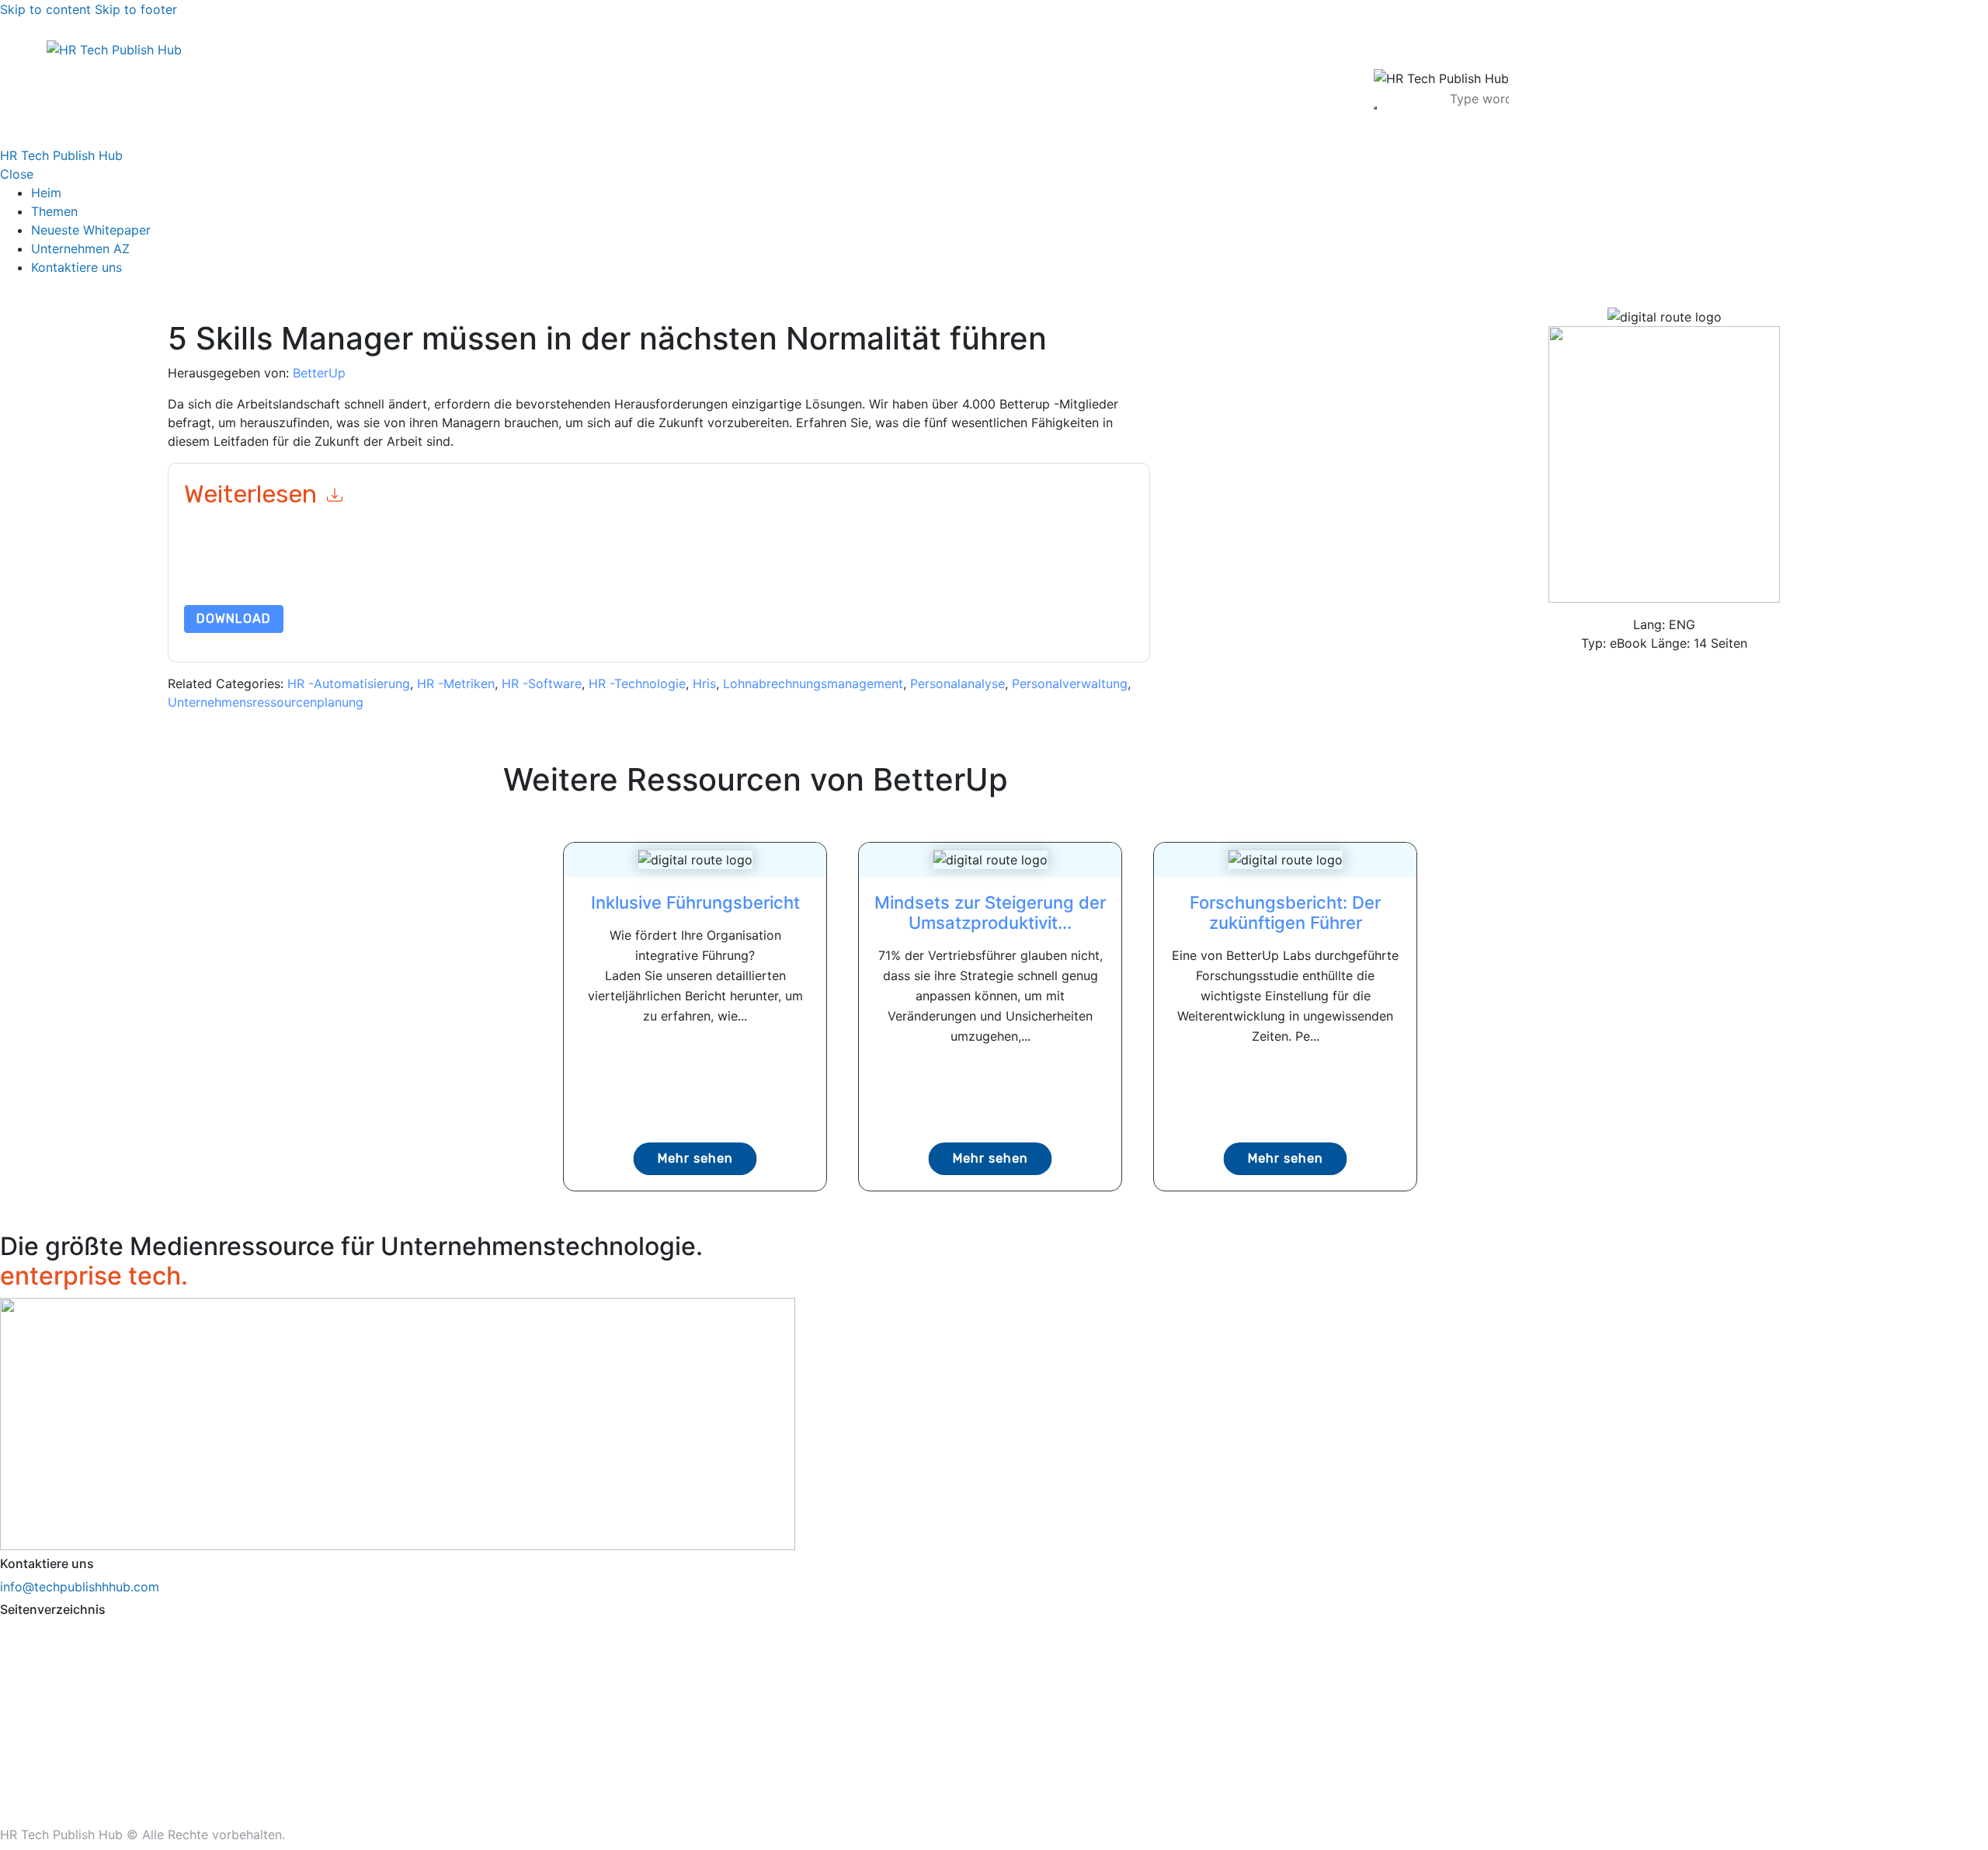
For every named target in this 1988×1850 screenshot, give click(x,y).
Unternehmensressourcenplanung (266, 702)
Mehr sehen (695, 1158)
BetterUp (319, 373)
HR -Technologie (637, 683)
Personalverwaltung (1070, 683)
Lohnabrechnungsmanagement (813, 683)
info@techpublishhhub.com (80, 1587)
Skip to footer (136, 9)
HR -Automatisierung (349, 683)
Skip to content (45, 9)
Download (234, 619)
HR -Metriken (456, 683)
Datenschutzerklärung (872, 568)
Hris (704, 683)
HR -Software (542, 683)
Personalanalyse (958, 683)
